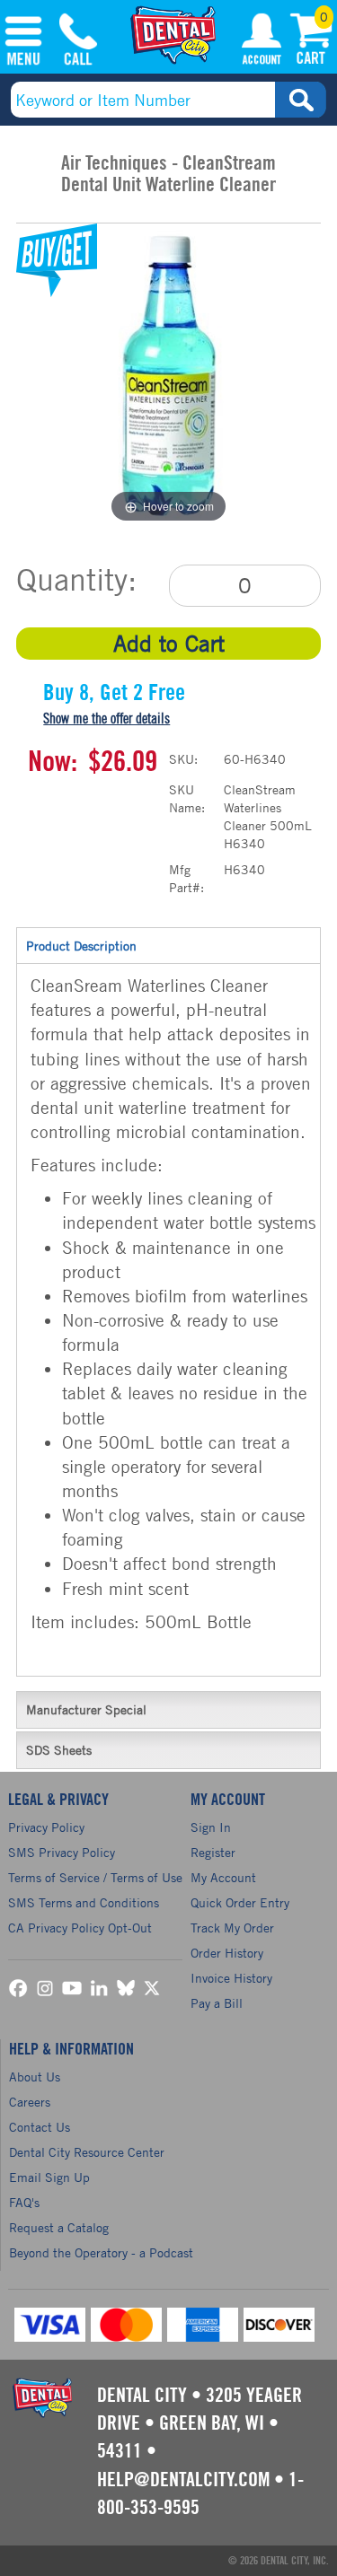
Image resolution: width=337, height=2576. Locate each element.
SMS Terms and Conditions (84, 1902)
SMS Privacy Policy (62, 1852)
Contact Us (40, 2127)
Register (213, 1852)
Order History (227, 1953)
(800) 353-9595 (78, 42)
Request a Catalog (59, 2227)
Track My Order (232, 1928)
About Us (35, 2077)
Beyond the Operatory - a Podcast (101, 2252)
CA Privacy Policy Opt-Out (80, 1928)
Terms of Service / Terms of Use (95, 1877)
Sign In (211, 1827)
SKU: (183, 759)
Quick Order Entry (240, 1902)
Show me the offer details (106, 719)
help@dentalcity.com (183, 2480)
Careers (30, 2102)
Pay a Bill (217, 2003)
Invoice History (231, 1978)
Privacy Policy (46, 1827)
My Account (262, 42)
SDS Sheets (59, 1750)
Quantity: (76, 580)
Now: (53, 762)
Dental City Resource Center (87, 2152)
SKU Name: (187, 798)
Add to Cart (169, 643)
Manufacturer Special (86, 1709)
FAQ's (24, 2202)
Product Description (81, 946)
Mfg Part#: (186, 878)
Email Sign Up (49, 2177)
